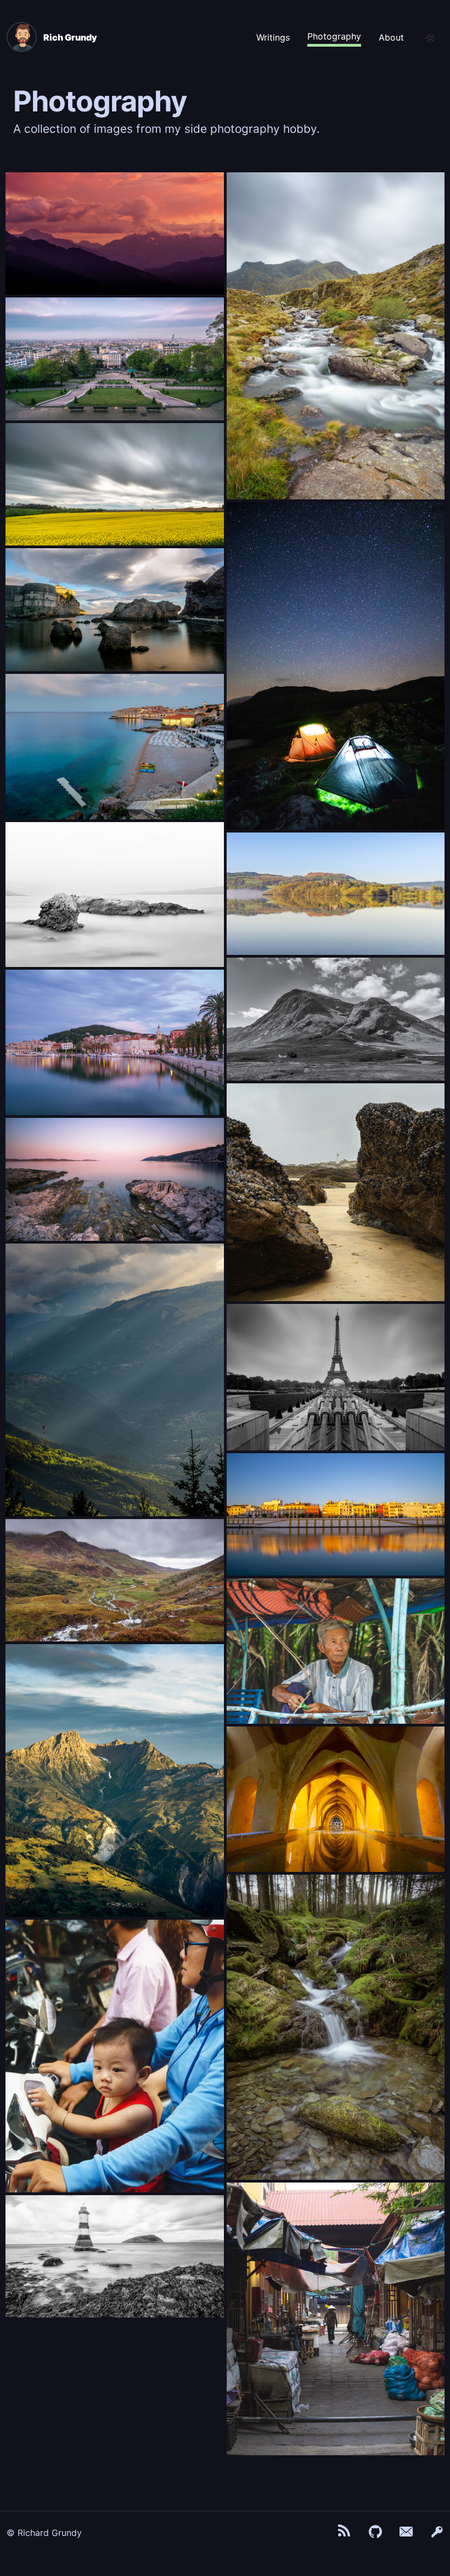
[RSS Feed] (345, 2533)
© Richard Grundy (44, 2533)
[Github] (375, 2533)
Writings (273, 37)
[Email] (406, 2533)
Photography (334, 36)
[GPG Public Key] (437, 2533)
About (391, 37)
